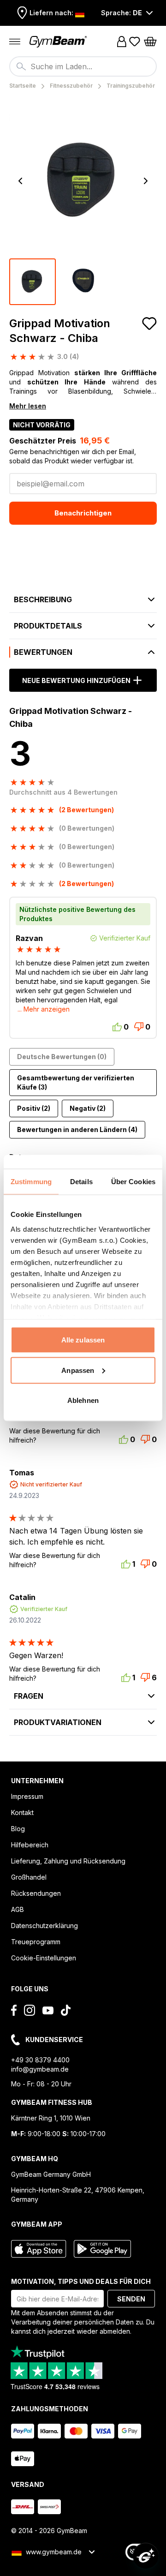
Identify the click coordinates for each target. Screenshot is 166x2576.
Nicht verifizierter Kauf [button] (51, 1484)
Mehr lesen (28, 406)
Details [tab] (81, 1182)
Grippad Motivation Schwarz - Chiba (60, 331)
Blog (18, 1829)
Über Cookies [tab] (133, 1182)
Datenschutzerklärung (44, 1926)
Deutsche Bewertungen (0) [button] (62, 1057)
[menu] (15, 42)
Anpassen (78, 1370)
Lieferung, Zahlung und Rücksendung (68, 1861)
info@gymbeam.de (40, 2069)
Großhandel (29, 1877)
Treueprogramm (36, 1942)
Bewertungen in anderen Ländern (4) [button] (77, 1129)
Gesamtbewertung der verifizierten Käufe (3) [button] (76, 1082)
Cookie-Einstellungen (44, 1958)
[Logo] (59, 42)
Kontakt (22, 1812)
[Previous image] (20, 181)
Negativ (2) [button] (88, 1108)
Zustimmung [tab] (31, 1182)
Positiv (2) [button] (34, 1108)
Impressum (27, 1796)
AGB (18, 1909)
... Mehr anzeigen (44, 1009)
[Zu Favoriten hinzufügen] (149, 323)
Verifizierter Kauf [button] (44, 1609)
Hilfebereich (30, 1845)
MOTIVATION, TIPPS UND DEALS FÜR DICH (81, 2281)
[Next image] (146, 181)
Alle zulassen (83, 1340)
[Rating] (40, 949)
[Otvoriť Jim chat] (146, 2556)
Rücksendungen (36, 1893)
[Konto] (122, 42)
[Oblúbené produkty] (135, 42)
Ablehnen (83, 1400)
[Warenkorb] (150, 42)
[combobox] (83, 66)
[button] (83, 787)
